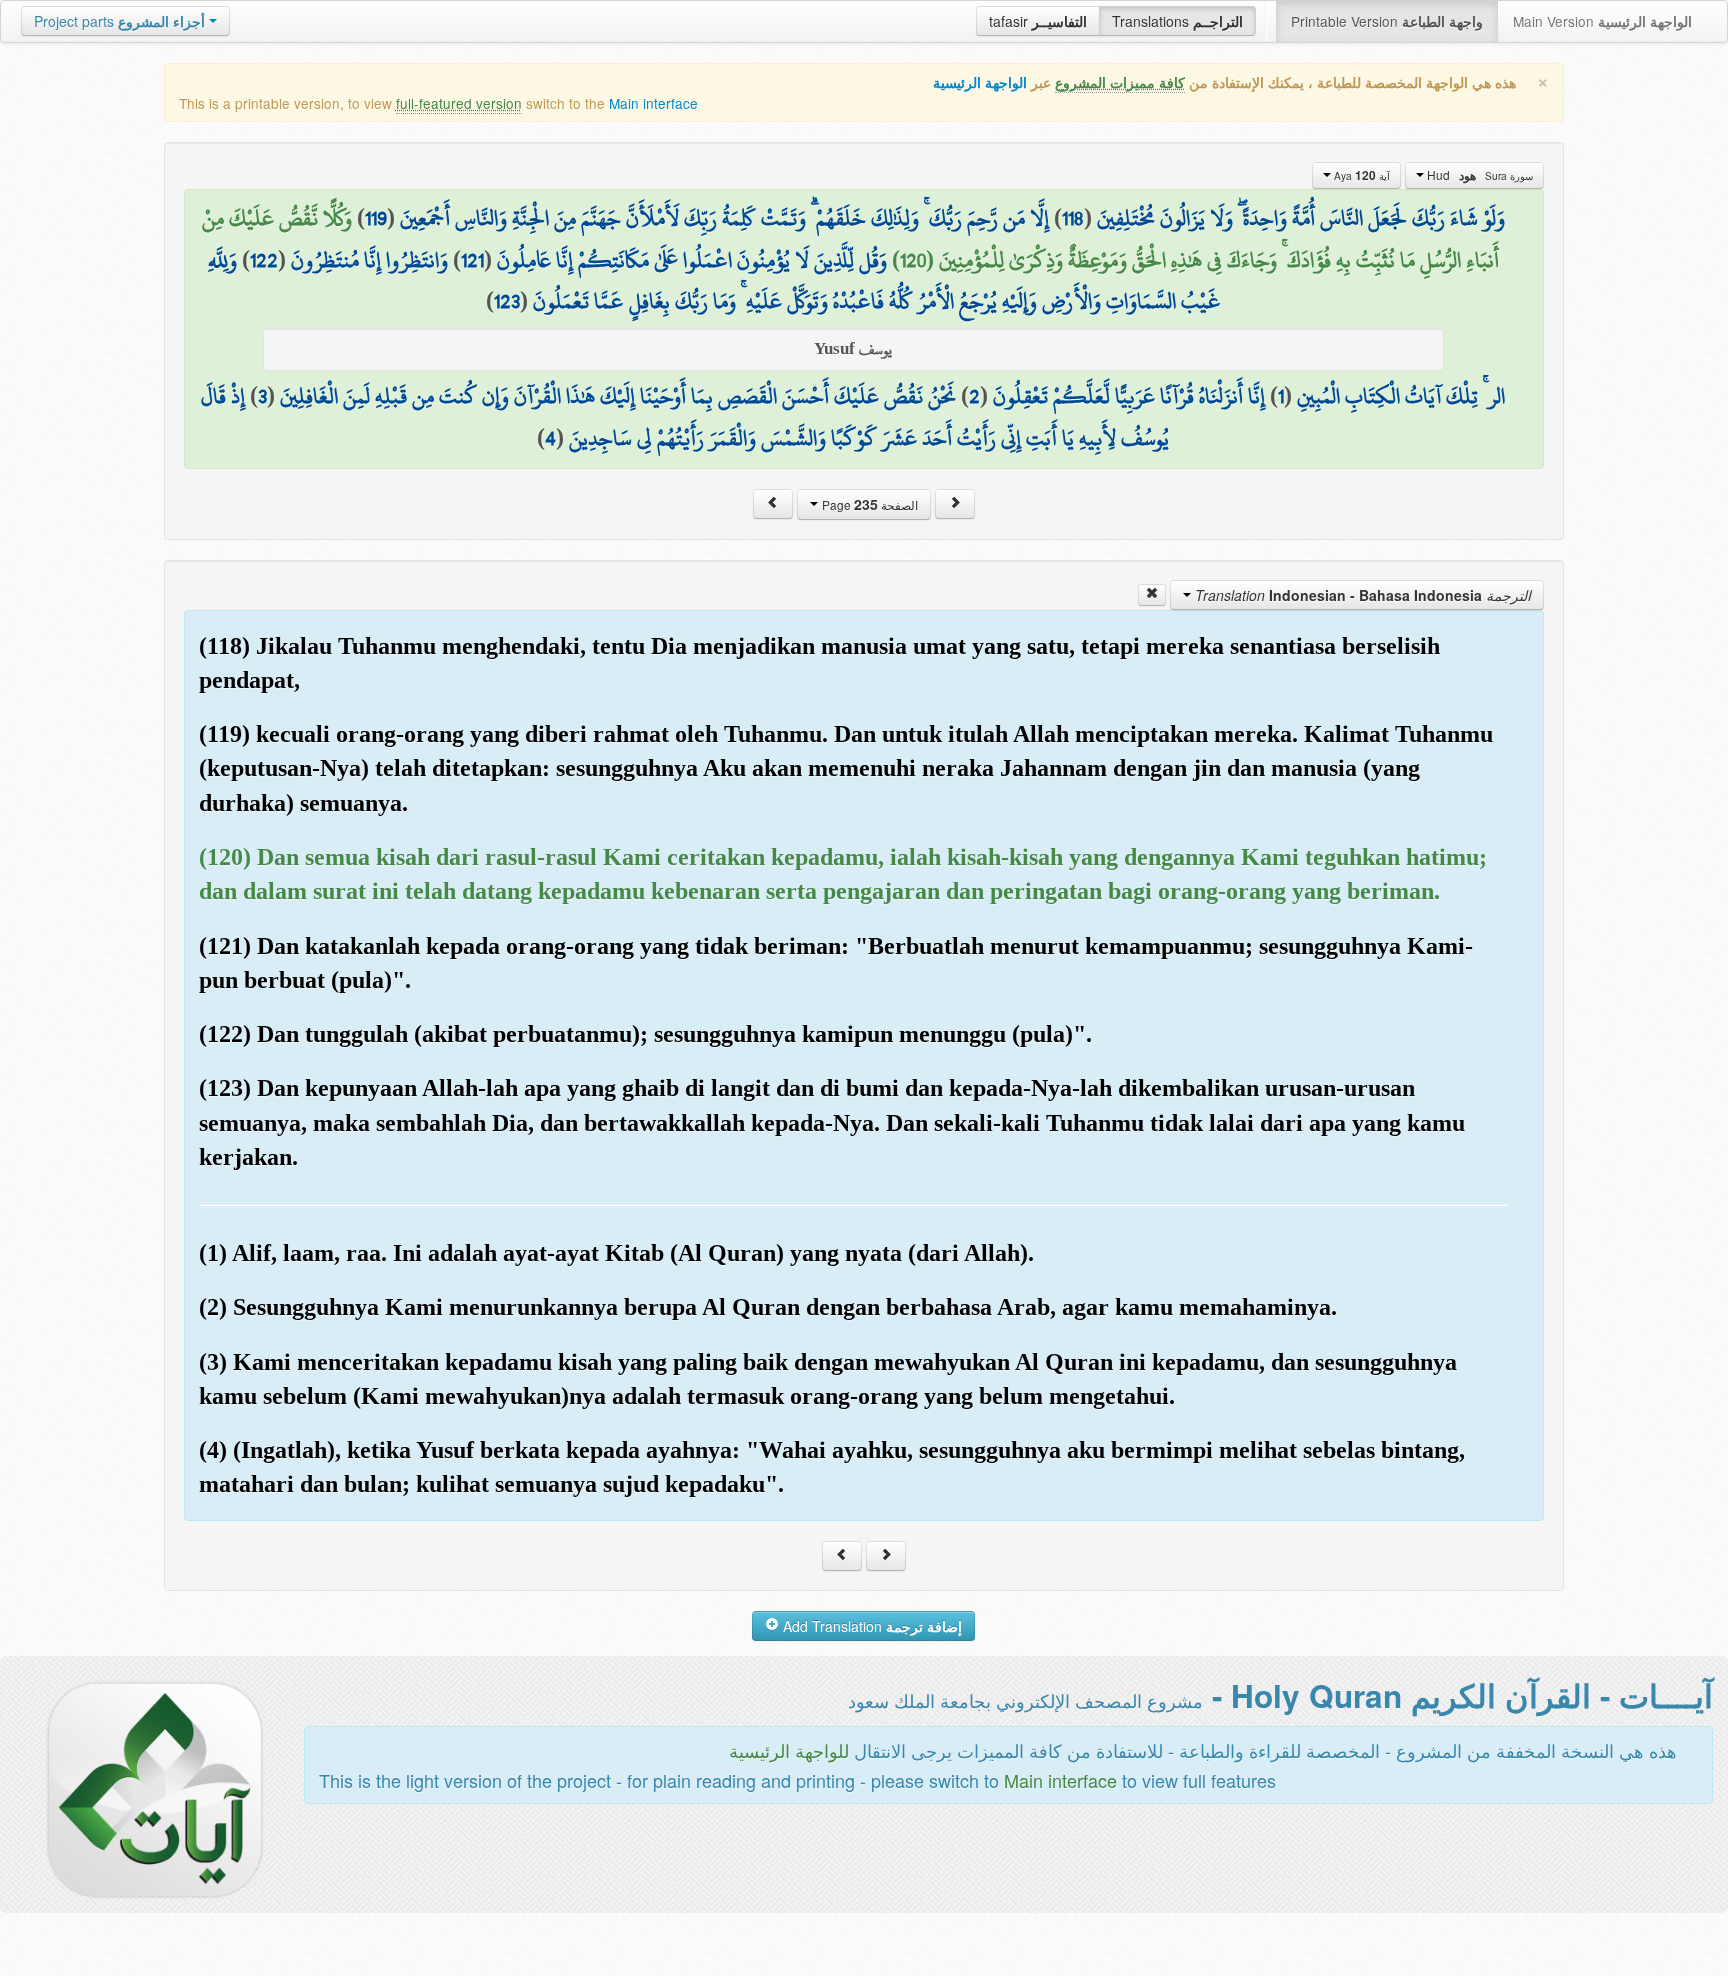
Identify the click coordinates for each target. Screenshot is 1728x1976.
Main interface (653, 103)
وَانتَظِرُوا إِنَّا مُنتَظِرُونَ (369, 260)
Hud (1478, 175)
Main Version (1602, 21)
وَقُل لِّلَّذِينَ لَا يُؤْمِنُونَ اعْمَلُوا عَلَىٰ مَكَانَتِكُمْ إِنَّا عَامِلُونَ (692, 260)
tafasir (1038, 21)
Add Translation (870, 1626)
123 (507, 301)
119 (376, 218)
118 (1073, 218)
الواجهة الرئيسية (980, 82)
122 (264, 260)
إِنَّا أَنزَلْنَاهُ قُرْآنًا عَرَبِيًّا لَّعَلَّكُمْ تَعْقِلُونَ (1129, 396)
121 (472, 260)
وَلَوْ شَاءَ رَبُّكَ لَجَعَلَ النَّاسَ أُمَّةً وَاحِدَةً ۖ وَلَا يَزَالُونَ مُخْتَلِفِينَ (1301, 218)
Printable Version (1387, 21)
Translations (1177, 21)
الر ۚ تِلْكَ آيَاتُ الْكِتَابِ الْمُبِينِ (1401, 396)
